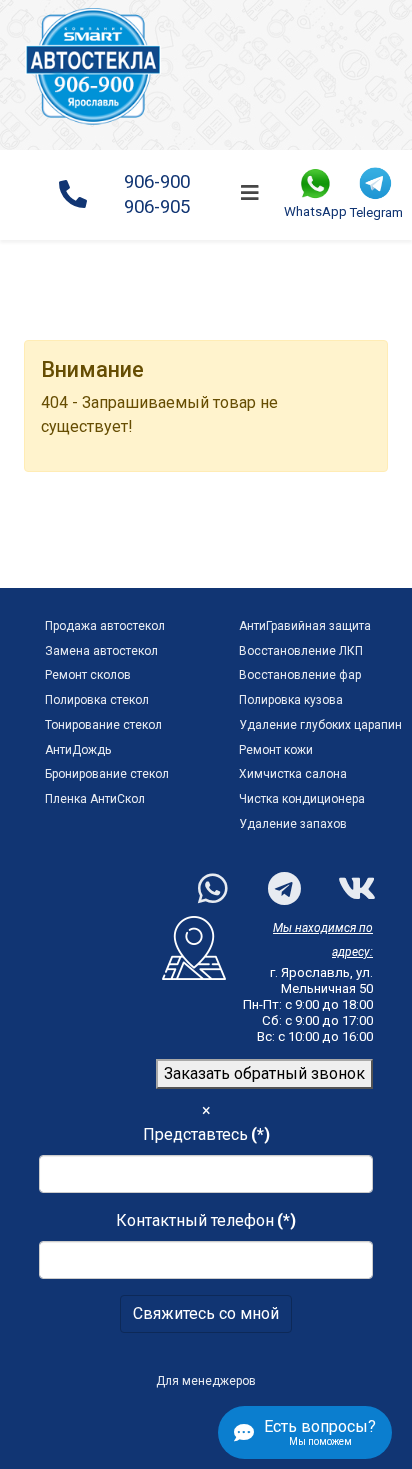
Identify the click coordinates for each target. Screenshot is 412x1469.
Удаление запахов (293, 824)
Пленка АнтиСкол (95, 799)
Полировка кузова (291, 700)
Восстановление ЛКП (301, 651)
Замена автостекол (101, 651)
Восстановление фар (300, 675)
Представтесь (206, 1134)
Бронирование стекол (107, 774)
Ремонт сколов (88, 675)
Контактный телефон (206, 1220)
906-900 (157, 182)
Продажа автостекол (105, 626)
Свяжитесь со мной (206, 1313)
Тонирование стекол (103, 725)
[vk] (343, 876)
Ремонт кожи (276, 750)
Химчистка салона (293, 774)
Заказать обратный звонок (264, 1073)
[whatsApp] (203, 876)
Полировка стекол (97, 700)
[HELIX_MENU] (250, 193)
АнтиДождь (78, 750)
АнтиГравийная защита (305, 626)
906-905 (157, 207)
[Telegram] (273, 876)
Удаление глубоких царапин (320, 725)
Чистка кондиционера (302, 799)
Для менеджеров (206, 1381)
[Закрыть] (363, 369)
